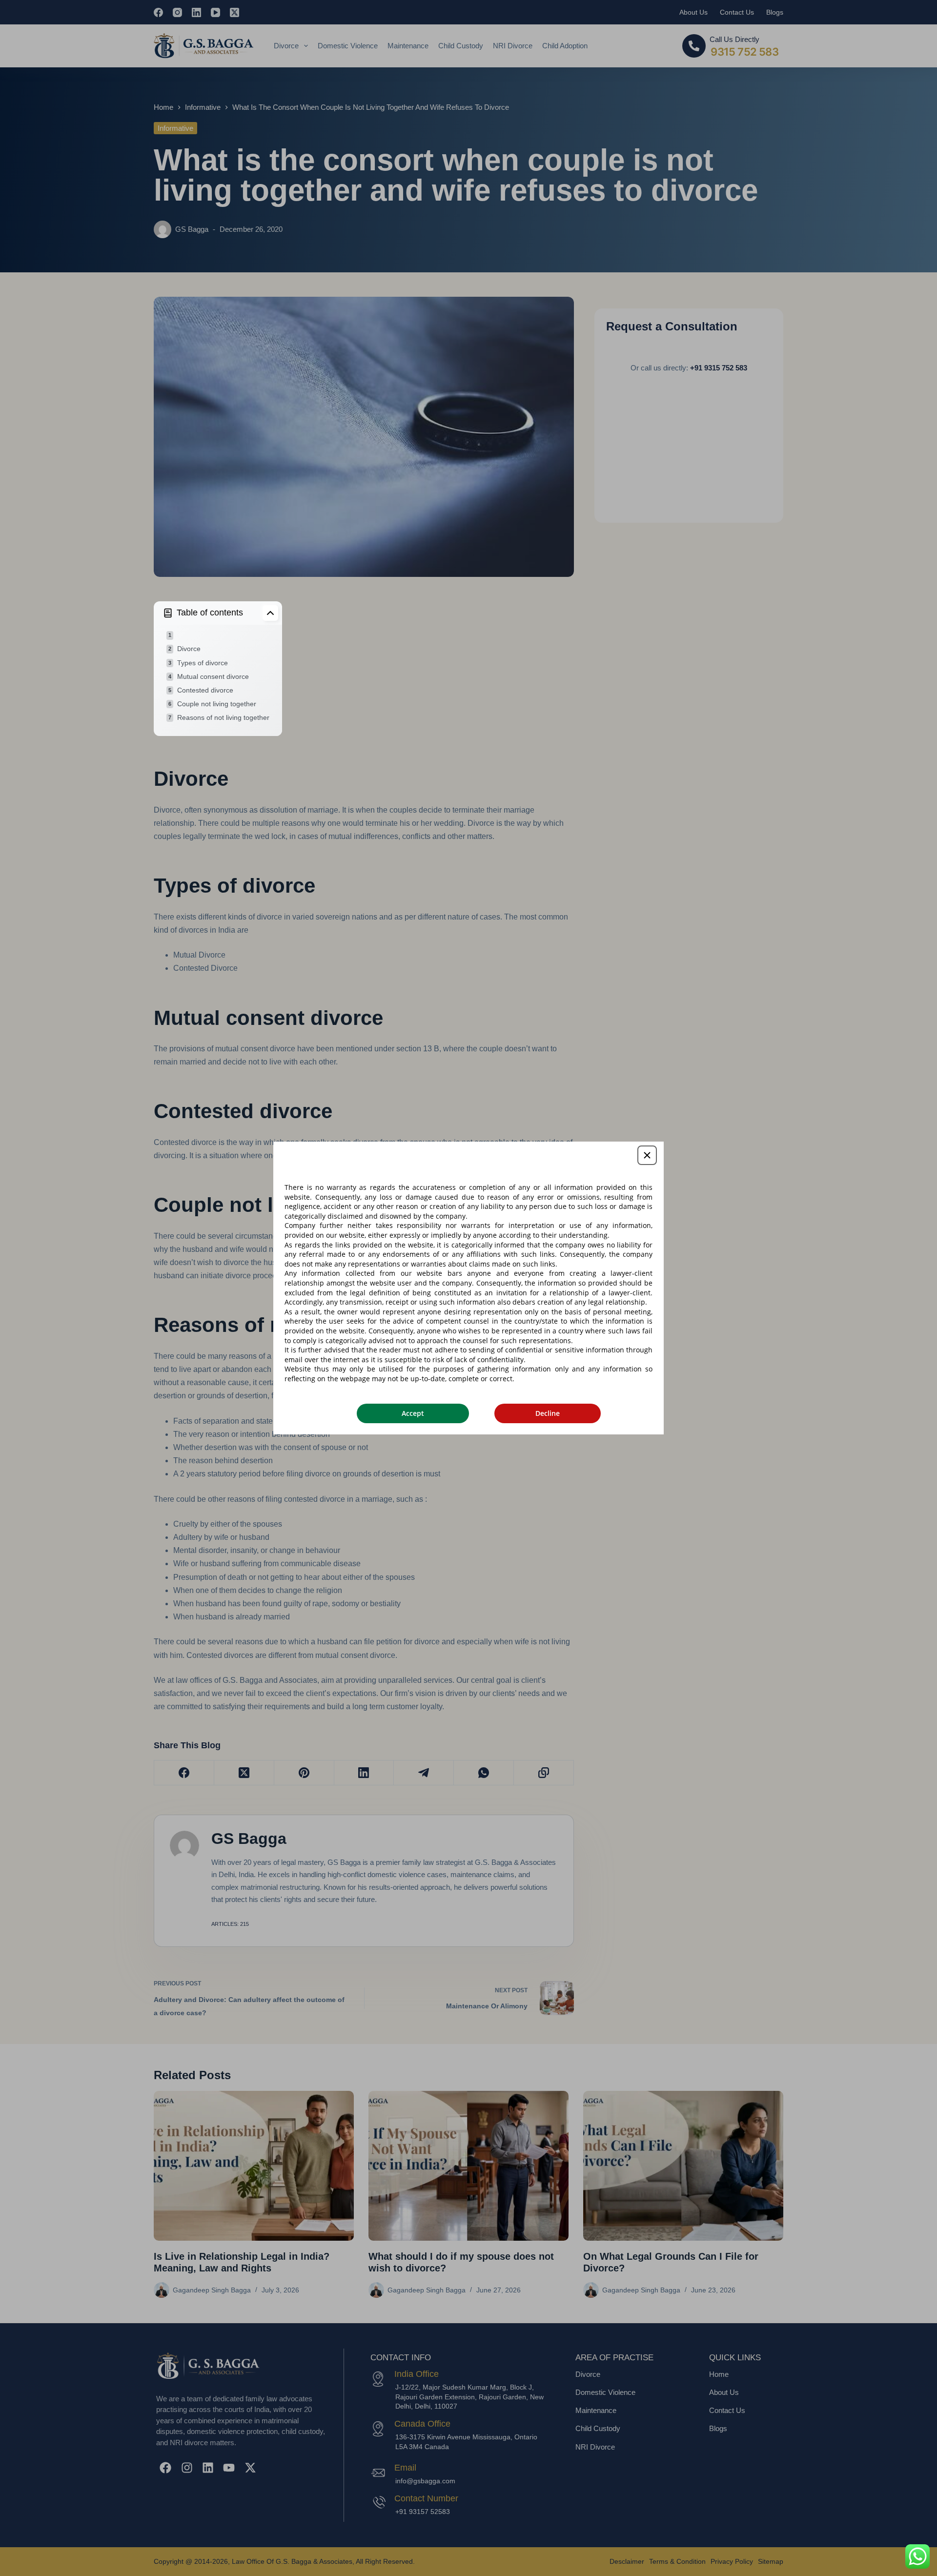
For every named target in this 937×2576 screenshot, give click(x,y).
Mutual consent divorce (213, 676)
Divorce (189, 649)
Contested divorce (205, 690)
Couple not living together (217, 704)
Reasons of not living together (223, 717)
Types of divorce (203, 663)
